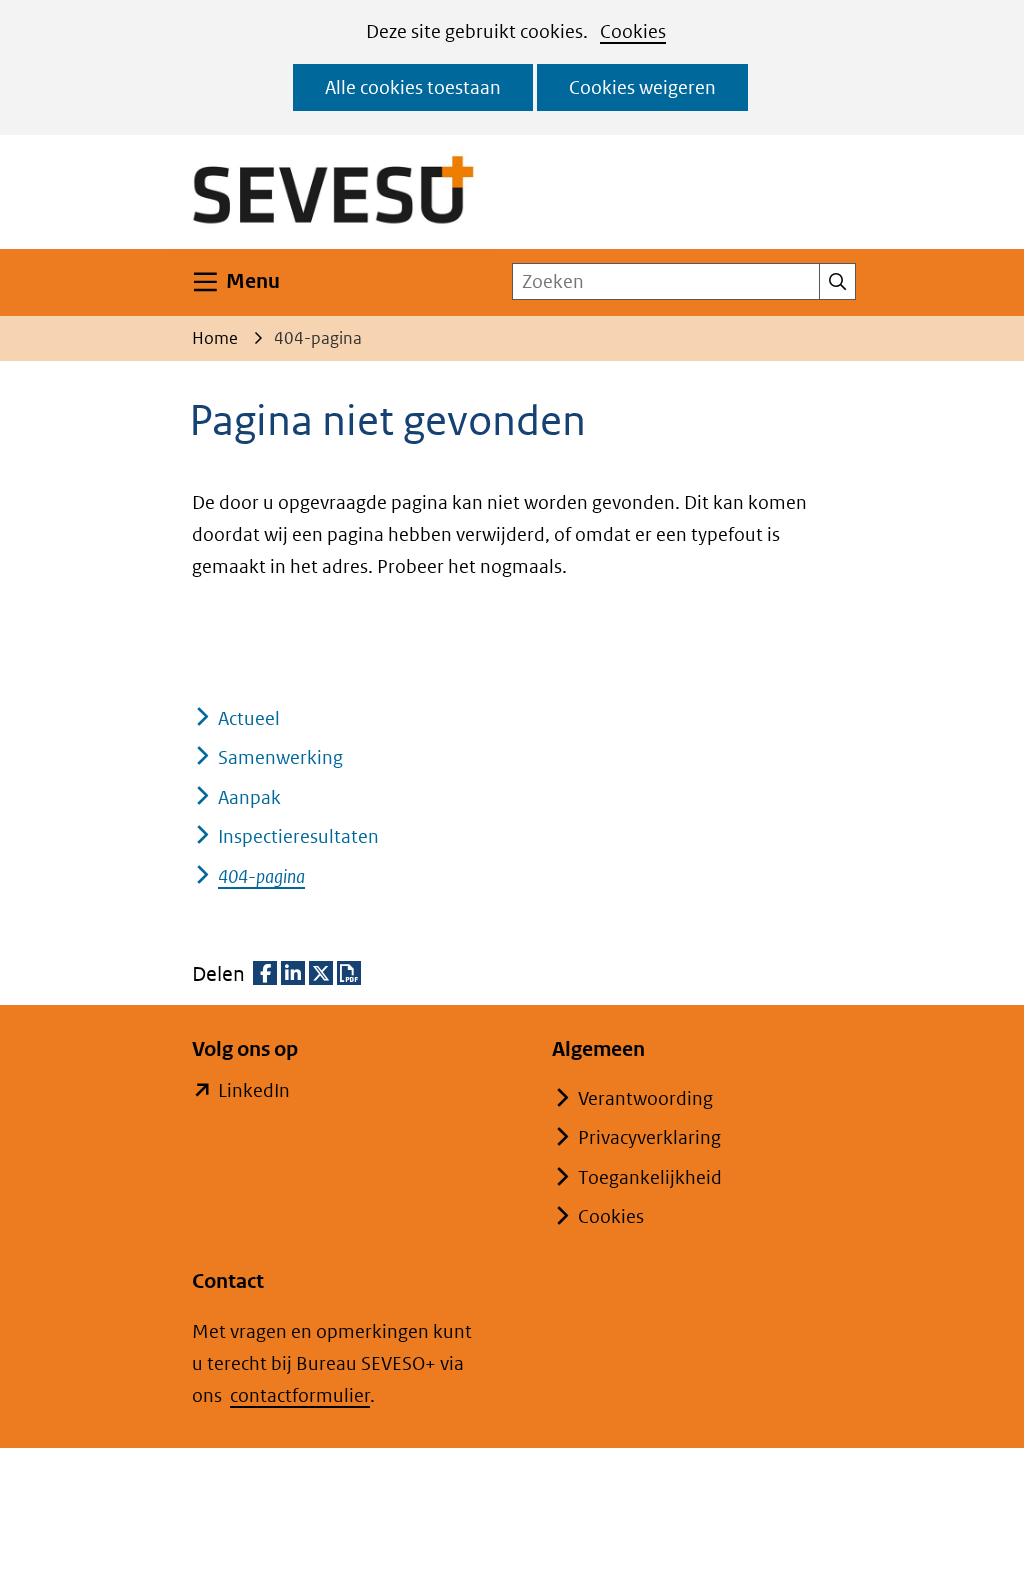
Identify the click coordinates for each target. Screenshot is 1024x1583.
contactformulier (300, 1395)
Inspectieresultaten (298, 836)
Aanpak (249, 797)
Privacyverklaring (649, 1137)
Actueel (249, 718)
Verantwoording (645, 1098)
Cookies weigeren (642, 87)
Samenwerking (280, 757)
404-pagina (261, 876)
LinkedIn (254, 1092)
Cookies (633, 31)
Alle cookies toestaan (413, 87)
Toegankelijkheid (650, 1177)
